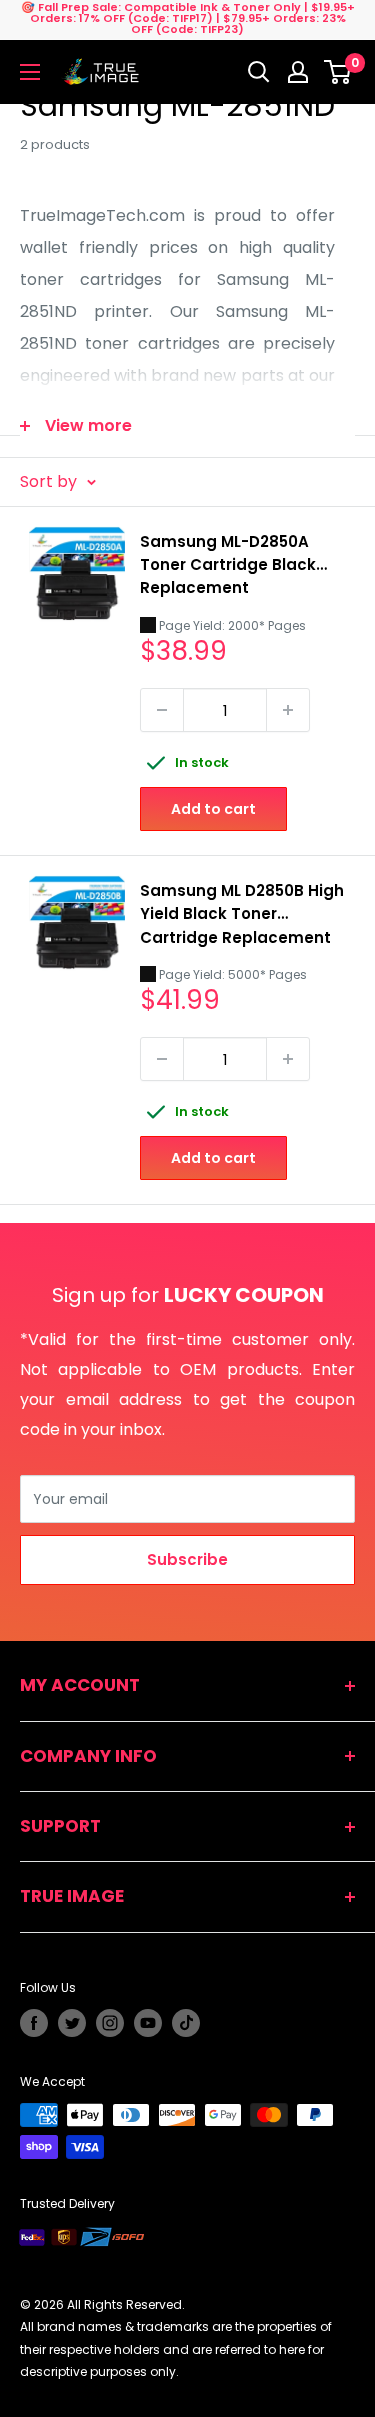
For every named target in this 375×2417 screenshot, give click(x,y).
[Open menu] (30, 72)
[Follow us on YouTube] (148, 2023)
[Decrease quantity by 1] (162, 710)
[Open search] (259, 72)
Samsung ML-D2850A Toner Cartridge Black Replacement (228, 565)
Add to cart (213, 809)
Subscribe (187, 1559)
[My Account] (298, 72)
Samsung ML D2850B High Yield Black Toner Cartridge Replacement (242, 914)
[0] (338, 72)
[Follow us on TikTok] (186, 2023)
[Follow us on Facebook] (34, 2023)
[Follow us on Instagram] (110, 2023)
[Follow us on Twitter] (72, 2023)
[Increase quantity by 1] (288, 710)
